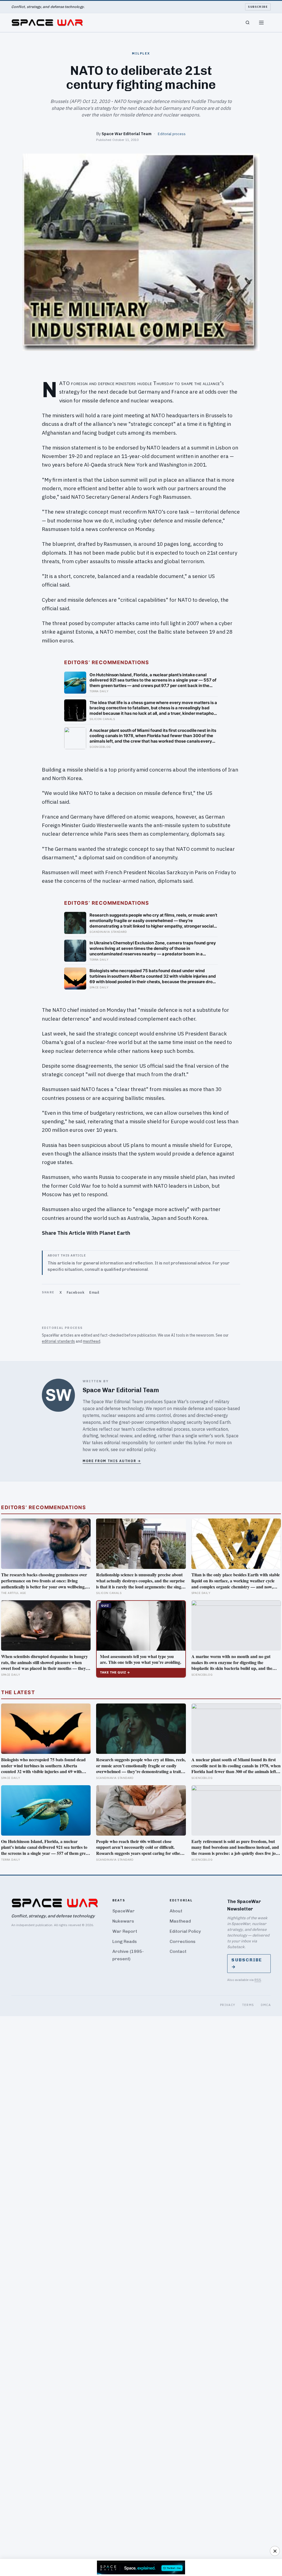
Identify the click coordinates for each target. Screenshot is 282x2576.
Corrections (183, 1941)
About (176, 1911)
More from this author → (112, 1461)
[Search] (248, 23)
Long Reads (125, 1941)
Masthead (180, 1921)
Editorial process (172, 134)
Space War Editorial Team (127, 134)
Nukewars (123, 1921)
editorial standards (58, 1341)
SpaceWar (124, 1911)
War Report (125, 1931)
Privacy (228, 2005)
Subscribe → (247, 1963)
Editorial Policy (185, 1931)
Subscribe (258, 7)
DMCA (266, 2005)
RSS (258, 1980)
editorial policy (141, 1449)
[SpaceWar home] (47, 23)
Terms (248, 2005)
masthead (92, 1341)
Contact (178, 1951)
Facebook (75, 1292)
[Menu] (261, 23)
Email (94, 1292)
